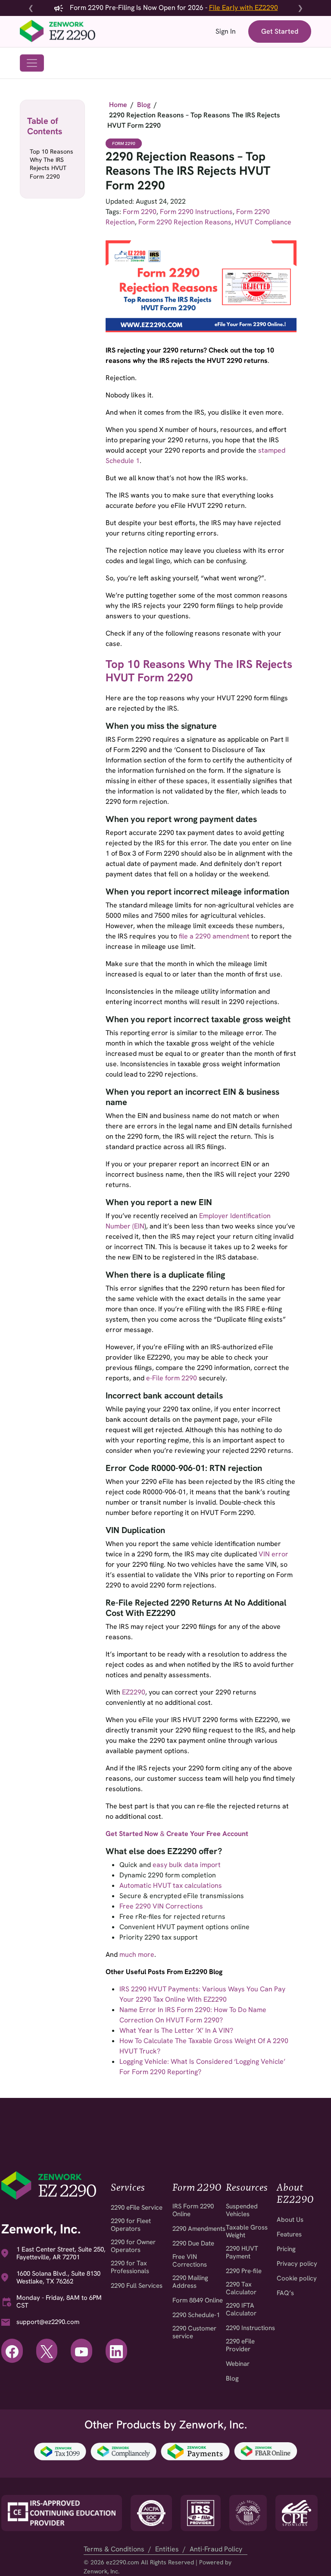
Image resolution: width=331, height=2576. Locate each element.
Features (289, 2234)
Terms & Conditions (114, 2549)
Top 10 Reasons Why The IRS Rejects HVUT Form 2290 (52, 164)
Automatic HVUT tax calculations (171, 1885)
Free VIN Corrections (190, 2261)
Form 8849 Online (198, 2300)
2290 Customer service (194, 2332)
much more (137, 1954)
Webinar (238, 2364)
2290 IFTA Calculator (241, 2309)
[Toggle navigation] (32, 63)
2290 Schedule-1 (196, 2315)
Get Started (280, 31)
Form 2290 (124, 143)
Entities (167, 2549)
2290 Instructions (250, 2328)
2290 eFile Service (137, 2208)
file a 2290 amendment (214, 936)
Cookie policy (297, 2278)
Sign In (226, 31)
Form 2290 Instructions (196, 212)
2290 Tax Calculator (241, 2288)
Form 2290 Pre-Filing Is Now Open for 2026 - (173, 8)
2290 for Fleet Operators (131, 2225)
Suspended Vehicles (242, 2210)
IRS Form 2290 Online (193, 2210)
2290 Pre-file (244, 2271)
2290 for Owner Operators (133, 2246)
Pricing (286, 2249)
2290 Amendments (199, 2229)
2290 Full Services (137, 2286)
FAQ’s (285, 2293)
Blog (232, 2378)
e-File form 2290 (172, 1378)
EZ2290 (134, 1692)
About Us (290, 2220)
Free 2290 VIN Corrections (161, 1906)
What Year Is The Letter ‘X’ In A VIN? (176, 2030)
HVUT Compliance (263, 222)
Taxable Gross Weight (247, 2231)
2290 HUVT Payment (242, 2252)
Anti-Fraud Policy (216, 2549)
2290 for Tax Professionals (130, 2267)
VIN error (273, 1554)
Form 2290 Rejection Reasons (185, 222)
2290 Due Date (193, 2243)
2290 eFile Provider (240, 2345)
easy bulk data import (187, 1865)
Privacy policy (297, 2264)
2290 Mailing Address (190, 2282)
